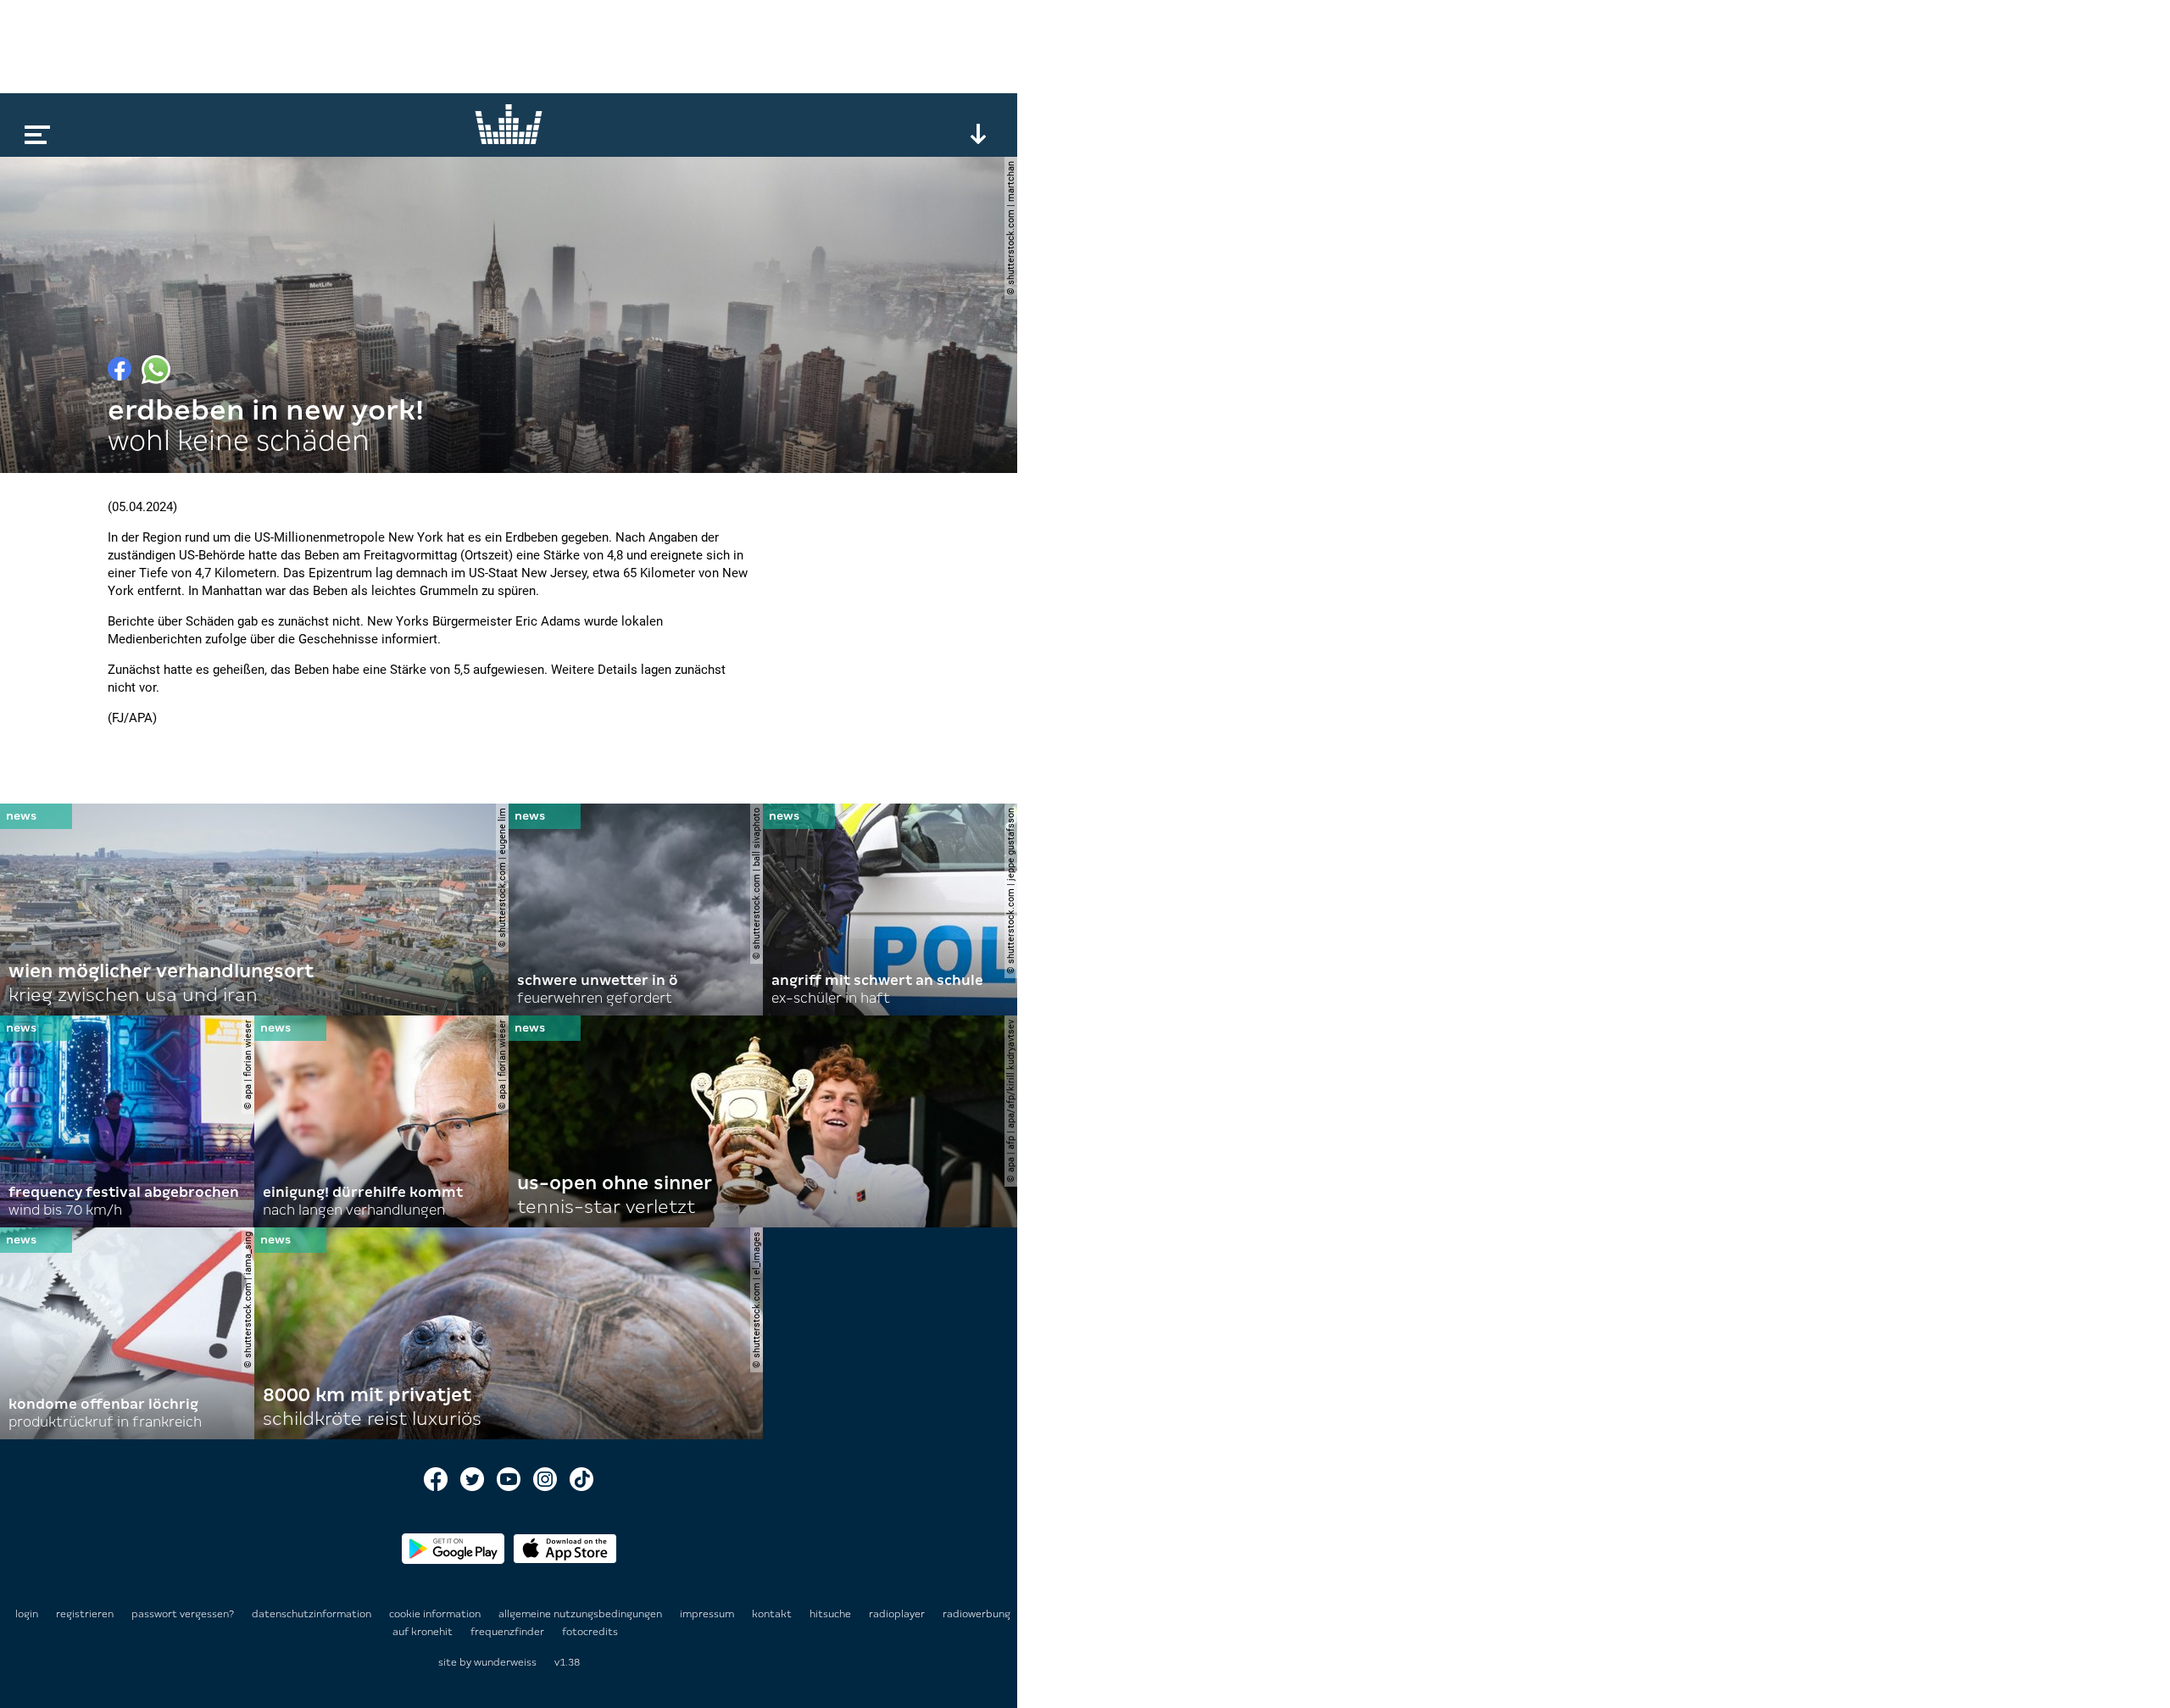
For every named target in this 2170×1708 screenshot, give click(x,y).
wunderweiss (505, 1662)
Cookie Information (436, 1614)
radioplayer (898, 1614)
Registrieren (85, 1614)
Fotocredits (590, 1632)
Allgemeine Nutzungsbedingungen (581, 1614)
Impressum (708, 1614)
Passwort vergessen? (183, 1614)
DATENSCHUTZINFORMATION (313, 1614)
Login (27, 1614)
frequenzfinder (509, 1632)
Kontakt (773, 1614)
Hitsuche (832, 1614)
